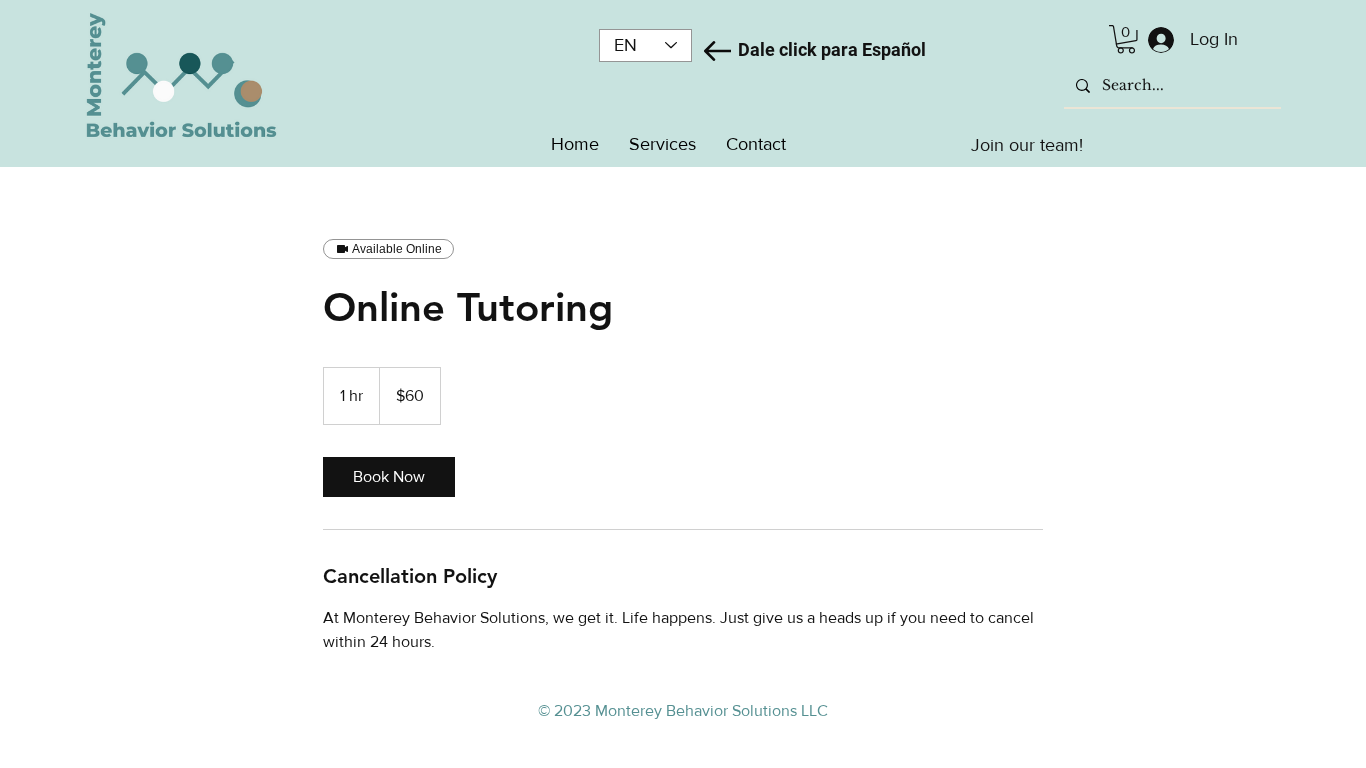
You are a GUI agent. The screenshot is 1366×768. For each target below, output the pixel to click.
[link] (389, 477)
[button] (1126, 39)
